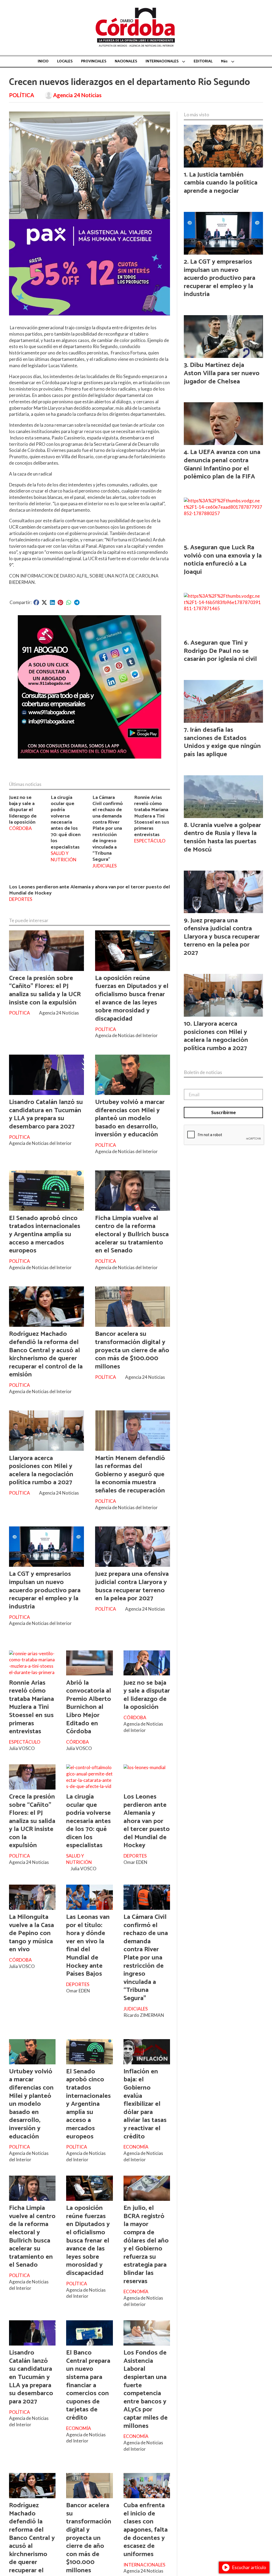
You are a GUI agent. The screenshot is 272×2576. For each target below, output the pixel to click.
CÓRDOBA (20, 828)
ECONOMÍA (136, 2147)
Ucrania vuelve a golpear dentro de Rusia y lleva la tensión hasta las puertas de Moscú (222, 837)
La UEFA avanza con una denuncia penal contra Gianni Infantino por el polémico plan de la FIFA (222, 464)
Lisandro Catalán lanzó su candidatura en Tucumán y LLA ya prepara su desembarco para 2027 (46, 1114)
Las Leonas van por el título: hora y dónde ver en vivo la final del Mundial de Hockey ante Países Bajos (88, 1945)
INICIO (43, 61)
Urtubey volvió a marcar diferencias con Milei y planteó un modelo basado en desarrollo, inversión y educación (130, 1118)
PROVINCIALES (94, 61)
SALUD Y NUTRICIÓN (64, 856)
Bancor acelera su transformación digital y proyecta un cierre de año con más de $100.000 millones (132, 1350)
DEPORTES (21, 899)
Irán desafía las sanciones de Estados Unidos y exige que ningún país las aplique (222, 742)
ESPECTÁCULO (150, 841)
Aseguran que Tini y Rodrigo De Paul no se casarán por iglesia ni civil (220, 651)
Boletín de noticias (203, 1072)
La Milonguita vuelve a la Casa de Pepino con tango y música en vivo (31, 1933)
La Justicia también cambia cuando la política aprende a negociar (221, 183)
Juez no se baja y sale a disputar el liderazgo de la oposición (23, 810)
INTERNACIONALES (162, 61)
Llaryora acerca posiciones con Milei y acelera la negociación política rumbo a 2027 (41, 1470)
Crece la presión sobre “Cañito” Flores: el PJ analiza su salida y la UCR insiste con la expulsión (45, 990)
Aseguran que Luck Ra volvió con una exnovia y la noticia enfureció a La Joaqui (223, 560)
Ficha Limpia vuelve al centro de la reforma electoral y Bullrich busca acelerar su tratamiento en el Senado (132, 1234)
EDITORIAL (203, 61)
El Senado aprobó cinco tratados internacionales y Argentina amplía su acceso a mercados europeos (45, 1234)
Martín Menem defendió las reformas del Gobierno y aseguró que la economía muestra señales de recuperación (130, 1474)
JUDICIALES (105, 866)
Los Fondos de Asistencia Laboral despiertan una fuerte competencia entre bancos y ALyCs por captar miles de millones (146, 2389)
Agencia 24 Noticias (77, 95)
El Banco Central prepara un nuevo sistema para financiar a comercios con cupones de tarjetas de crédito (88, 2385)
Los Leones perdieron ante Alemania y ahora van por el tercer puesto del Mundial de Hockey (90, 890)
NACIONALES (126, 61)
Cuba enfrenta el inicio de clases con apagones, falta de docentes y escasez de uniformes (146, 2530)
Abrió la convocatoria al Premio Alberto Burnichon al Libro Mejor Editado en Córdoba (89, 1707)
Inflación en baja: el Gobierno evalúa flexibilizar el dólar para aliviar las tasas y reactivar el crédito (145, 2104)
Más (224, 61)
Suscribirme (224, 1112)
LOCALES (65, 61)
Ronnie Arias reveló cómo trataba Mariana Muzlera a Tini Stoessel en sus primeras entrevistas (152, 816)
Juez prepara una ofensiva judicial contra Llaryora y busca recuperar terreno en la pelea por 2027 (132, 1586)
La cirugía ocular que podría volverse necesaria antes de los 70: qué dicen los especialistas (66, 822)
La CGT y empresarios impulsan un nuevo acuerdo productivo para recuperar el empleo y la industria (45, 1590)
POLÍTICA (22, 95)
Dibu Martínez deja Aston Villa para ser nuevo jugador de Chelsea (222, 373)
